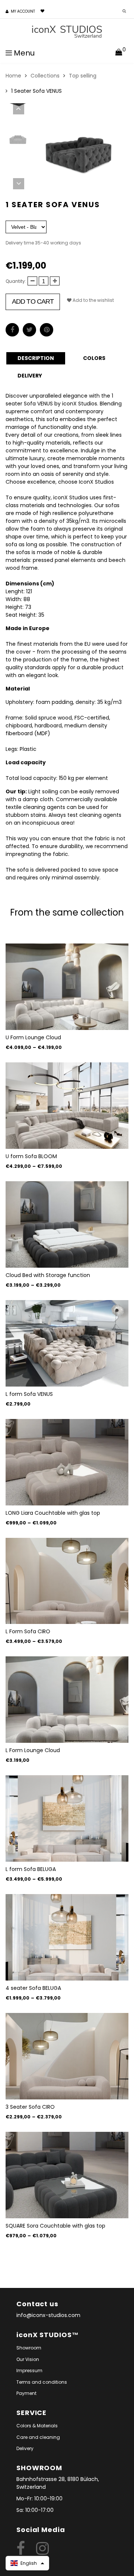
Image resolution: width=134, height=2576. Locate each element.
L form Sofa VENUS (29, 1394)
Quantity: (16, 281)
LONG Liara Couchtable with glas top (53, 1513)
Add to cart (33, 301)
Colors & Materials (37, 2426)
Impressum (29, 2370)
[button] (27, 2563)
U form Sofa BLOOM (31, 1156)
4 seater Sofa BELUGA (33, 1988)
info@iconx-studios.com (48, 2315)
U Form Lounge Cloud (33, 1037)
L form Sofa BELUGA (31, 1869)
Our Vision (28, 2359)
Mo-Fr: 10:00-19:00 (39, 2498)
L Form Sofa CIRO (28, 1631)
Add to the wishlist (93, 300)
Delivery (25, 2448)
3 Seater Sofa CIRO (30, 2107)
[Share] (12, 330)
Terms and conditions (42, 2382)
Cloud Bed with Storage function (48, 1275)
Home (13, 76)
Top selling (83, 76)
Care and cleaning (38, 2437)
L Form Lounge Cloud (33, 1750)
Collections (45, 76)
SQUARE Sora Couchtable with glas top (55, 2226)
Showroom (29, 2348)
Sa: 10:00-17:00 (35, 2510)
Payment (26, 2393)
